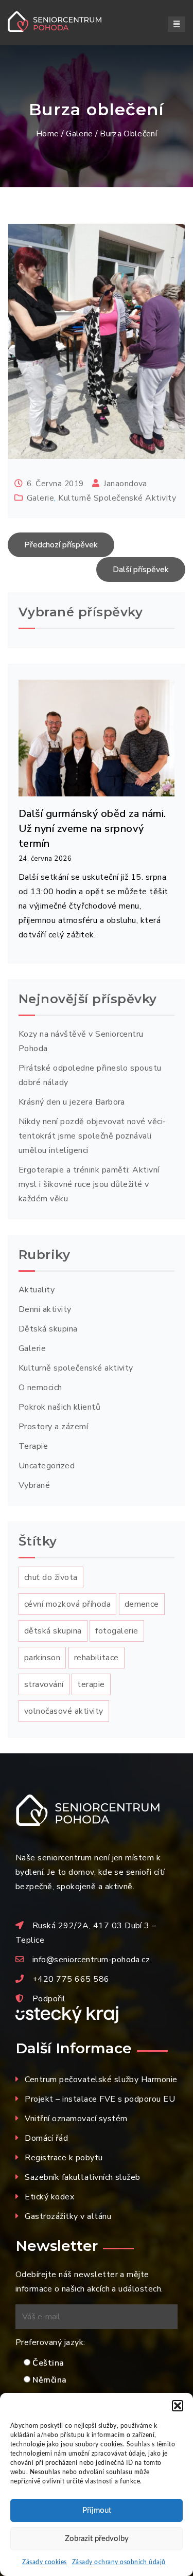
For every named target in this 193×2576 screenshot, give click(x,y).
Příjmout (97, 2510)
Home (47, 134)
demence (142, 1604)
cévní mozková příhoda (67, 1604)
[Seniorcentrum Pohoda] (66, 22)
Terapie (33, 1446)
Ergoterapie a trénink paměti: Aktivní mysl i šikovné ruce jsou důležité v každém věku (89, 1184)
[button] (178, 2406)
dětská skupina (53, 1631)
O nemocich (40, 1388)
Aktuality (37, 1290)
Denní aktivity (45, 1309)
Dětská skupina (48, 1329)
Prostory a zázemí (53, 1427)
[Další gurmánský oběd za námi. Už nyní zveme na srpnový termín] (97, 737)
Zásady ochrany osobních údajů (119, 2562)
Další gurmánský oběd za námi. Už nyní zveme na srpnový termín (92, 829)
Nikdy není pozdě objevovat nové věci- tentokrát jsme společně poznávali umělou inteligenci (92, 1136)
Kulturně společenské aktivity (117, 498)
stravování (44, 1684)
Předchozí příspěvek (61, 545)
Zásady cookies (45, 2562)
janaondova (125, 484)
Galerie (79, 134)
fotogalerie (117, 1631)
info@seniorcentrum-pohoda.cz (91, 1960)
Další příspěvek (141, 570)
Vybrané (34, 1485)
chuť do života (51, 1577)
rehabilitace (97, 1658)
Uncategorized (47, 1466)
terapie (91, 1684)
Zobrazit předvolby (97, 2539)
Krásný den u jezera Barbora (72, 1102)
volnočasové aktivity (64, 1711)
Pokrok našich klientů (59, 1407)
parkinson (42, 1658)
